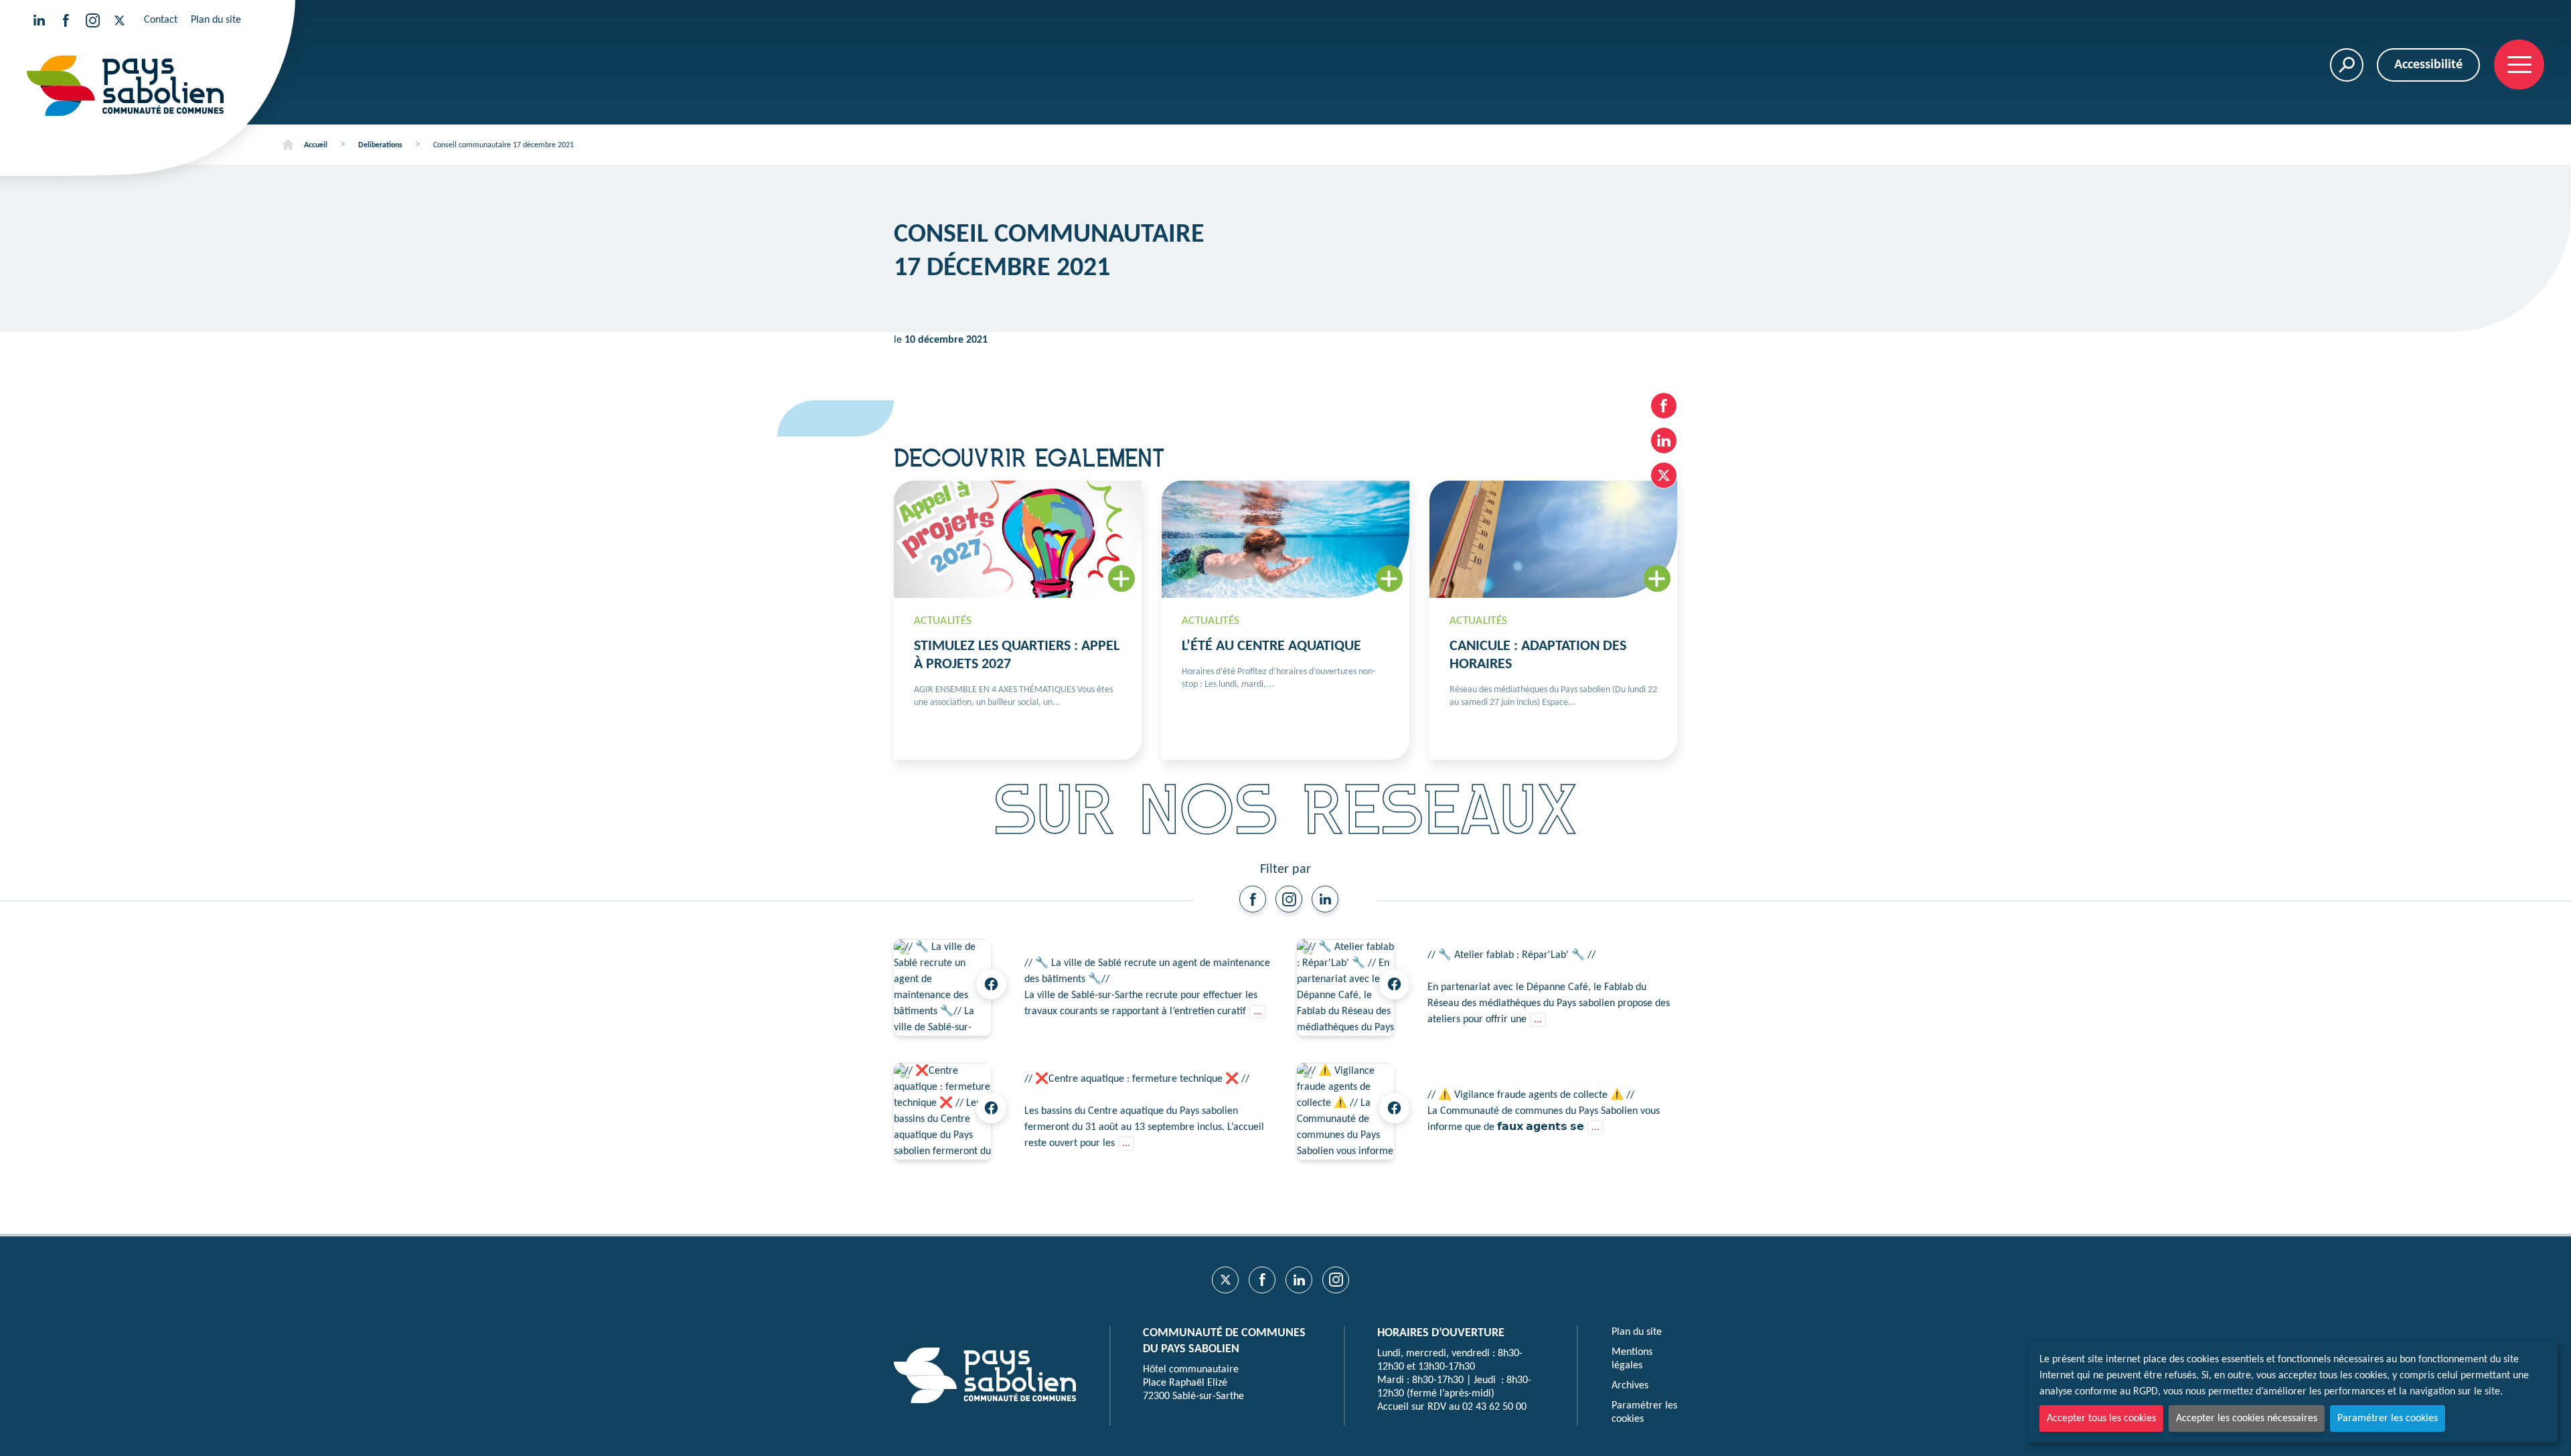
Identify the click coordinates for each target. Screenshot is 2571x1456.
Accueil (316, 145)
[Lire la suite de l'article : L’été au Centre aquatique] (1285, 620)
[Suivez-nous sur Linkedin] (39, 20)
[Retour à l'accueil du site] (125, 86)
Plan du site (216, 20)
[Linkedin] (1325, 899)
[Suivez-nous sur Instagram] (92, 20)
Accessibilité (2428, 65)
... (1257, 1012)
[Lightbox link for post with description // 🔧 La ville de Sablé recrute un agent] (942, 988)
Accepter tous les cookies (2101, 1419)
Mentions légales (1632, 1359)
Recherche (2347, 65)
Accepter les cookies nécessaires (2247, 1419)
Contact (161, 20)
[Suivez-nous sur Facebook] (66, 20)
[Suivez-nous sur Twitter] (119, 20)
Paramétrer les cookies (2388, 1419)
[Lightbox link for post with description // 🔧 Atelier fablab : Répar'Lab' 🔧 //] (1345, 988)
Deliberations (380, 145)
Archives (1630, 1386)
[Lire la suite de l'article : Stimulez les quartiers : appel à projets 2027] (1018, 620)
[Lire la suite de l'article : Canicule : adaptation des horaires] (1553, 620)
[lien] (1253, 899)
